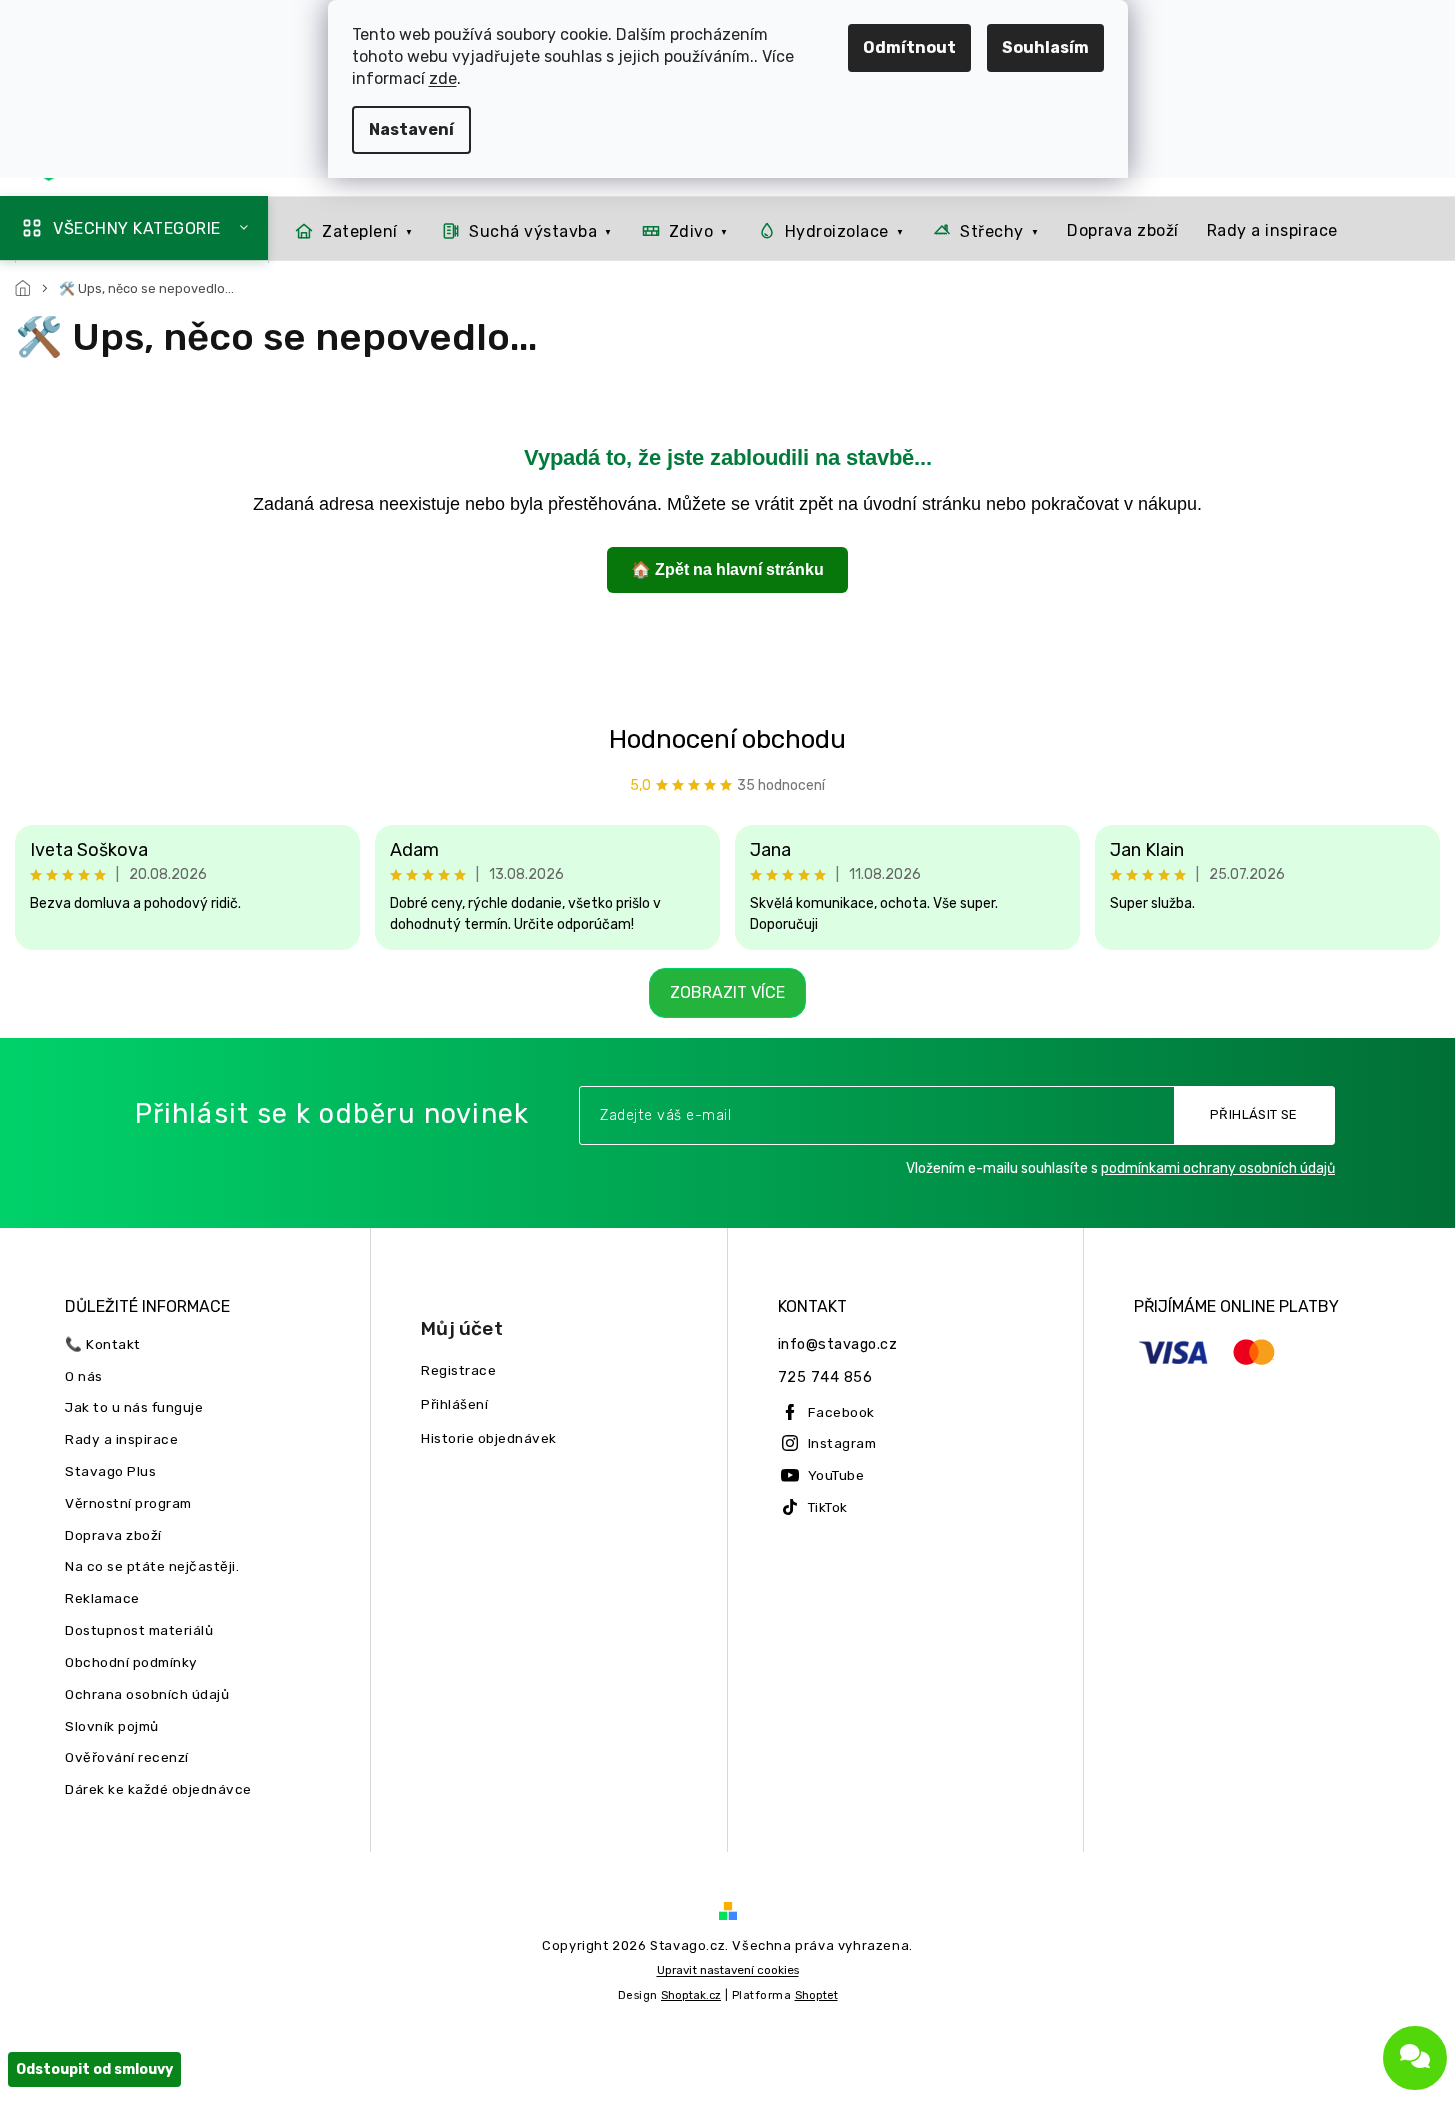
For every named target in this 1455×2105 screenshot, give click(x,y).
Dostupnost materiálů (139, 1630)
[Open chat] (1415, 2058)
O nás (84, 1376)
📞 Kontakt (103, 1344)
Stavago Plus (110, 1471)
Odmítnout (909, 47)
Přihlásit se (1254, 1114)
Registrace (458, 1370)
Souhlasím (1045, 47)
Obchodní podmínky (131, 1662)
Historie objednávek (489, 1438)
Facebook (841, 1412)
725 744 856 (825, 1377)
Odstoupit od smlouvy (94, 2069)
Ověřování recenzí (127, 1757)
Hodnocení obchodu (727, 739)
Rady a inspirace (121, 1439)
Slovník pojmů (112, 1726)
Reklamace (102, 1598)
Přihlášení (454, 1404)
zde (443, 78)
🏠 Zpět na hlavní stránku (727, 569)
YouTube (836, 1475)
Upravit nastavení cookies (728, 1970)
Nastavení (411, 129)
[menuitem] (348, 231)
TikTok (828, 1507)
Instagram (842, 1443)
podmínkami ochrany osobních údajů (1218, 1168)
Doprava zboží (113, 1535)
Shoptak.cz (691, 1995)
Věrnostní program (128, 1503)
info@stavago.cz (838, 1344)
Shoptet (816, 1995)
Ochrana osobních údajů (147, 1694)
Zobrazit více (727, 992)
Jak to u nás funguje (134, 1407)
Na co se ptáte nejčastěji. (152, 1566)
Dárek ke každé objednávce (158, 1789)
